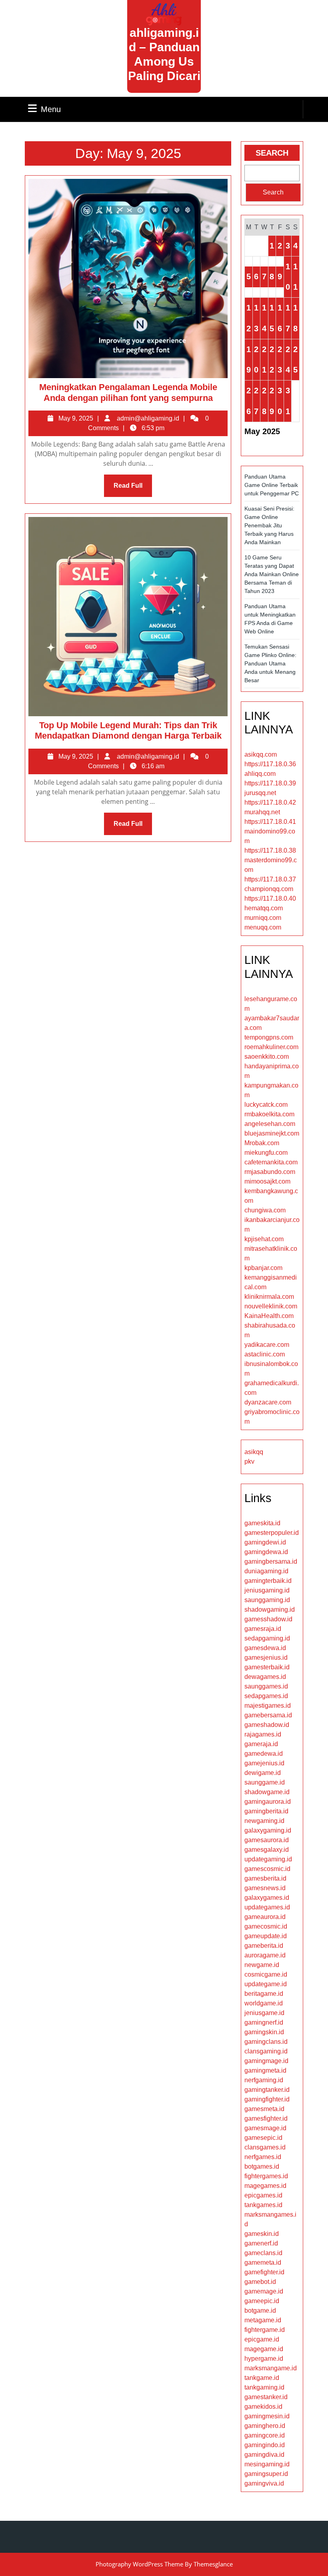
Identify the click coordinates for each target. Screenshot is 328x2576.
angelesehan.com (270, 1124)
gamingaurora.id (268, 1802)
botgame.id (260, 2311)
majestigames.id (268, 1706)
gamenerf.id (261, 2243)
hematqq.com (264, 908)
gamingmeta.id (265, 2070)
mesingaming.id (267, 2464)
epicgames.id (263, 2195)
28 (264, 401)
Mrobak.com (262, 1143)
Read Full (133, 489)
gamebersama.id (268, 1715)
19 (249, 360)
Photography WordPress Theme (139, 2564)
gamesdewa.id (265, 1648)
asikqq (254, 1452)
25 (295, 360)
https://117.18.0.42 (270, 802)
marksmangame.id (271, 2368)
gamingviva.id (264, 2483)
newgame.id (262, 1965)
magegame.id (264, 2349)
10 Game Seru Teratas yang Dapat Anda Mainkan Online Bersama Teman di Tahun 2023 (272, 574)
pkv (249, 1461)
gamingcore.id (265, 2435)
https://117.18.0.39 (270, 783)
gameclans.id (263, 2253)
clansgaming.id (266, 2051)
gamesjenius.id (266, 1658)
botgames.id (262, 2166)
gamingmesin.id (267, 2416)
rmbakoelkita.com (269, 1114)
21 (264, 360)
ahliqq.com (260, 774)
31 (288, 401)
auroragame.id (265, 1955)
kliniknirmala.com (269, 1297)
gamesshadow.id (268, 1619)
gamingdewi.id (265, 1542)
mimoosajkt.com (267, 1181)
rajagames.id (263, 1734)
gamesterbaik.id (267, 1667)
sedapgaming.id (267, 1638)
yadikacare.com (267, 1345)
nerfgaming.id (264, 2080)
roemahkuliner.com (271, 1047)
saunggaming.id (267, 1600)
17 (288, 318)
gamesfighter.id (266, 2118)
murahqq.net (262, 812)
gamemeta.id (263, 2263)
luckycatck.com (266, 1105)
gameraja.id (261, 1744)
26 (249, 401)
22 (272, 360)
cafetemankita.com (271, 1162)
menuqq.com (263, 927)
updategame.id (266, 1984)
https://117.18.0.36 (270, 764)
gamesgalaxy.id (267, 1850)
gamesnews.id (265, 1888)
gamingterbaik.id (268, 1581)
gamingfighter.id (267, 2099)
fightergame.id (265, 2330)
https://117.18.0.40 (270, 898)
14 (264, 318)
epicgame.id (262, 2339)
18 (295, 318)
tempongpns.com (269, 1037)
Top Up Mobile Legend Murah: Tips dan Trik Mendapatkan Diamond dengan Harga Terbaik (128, 730)
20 (256, 360)
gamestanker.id (266, 2397)
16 (280, 318)
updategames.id (267, 1907)
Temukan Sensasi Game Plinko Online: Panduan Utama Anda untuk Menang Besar (270, 663)
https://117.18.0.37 (270, 879)
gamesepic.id (263, 2138)
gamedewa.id (264, 1754)
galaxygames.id (267, 1898)
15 (272, 318)
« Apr (254, 447)
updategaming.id (268, 1859)
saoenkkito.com (267, 1057)
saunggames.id (266, 1686)
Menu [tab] (51, 109)
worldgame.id (264, 2003)
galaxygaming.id (268, 1830)
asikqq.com (261, 754)
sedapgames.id (266, 1696)
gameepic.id (262, 2301)
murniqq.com (263, 918)
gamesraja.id (263, 1629)
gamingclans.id (266, 2042)
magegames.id (265, 2186)
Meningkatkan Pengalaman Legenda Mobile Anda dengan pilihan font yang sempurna (128, 392)
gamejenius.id (264, 1763)
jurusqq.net (260, 793)
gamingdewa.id (266, 1552)
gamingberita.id (266, 1811)
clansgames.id (265, 2147)
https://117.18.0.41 (270, 822)
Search (272, 153)
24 (288, 360)
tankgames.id (263, 2205)
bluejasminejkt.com (272, 1133)
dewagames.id (265, 1677)
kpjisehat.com (264, 1239)
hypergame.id (264, 2359)
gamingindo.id (265, 2445)
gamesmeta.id (264, 2109)
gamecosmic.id (266, 1926)
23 (280, 360)
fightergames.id (266, 2176)
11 (295, 277)
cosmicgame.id (266, 1974)
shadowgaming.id (270, 1609)
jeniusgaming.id (267, 1590)
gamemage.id (264, 2291)
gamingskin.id (264, 2032)
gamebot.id (260, 2282)
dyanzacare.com (268, 1402)
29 (272, 401)
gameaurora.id (265, 1917)
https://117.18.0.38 (270, 850)
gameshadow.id (267, 1725)
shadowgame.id (267, 1792)
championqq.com (269, 889)
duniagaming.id (266, 1571)
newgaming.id (264, 1821)
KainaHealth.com (269, 1316)
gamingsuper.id (266, 2474)
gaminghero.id (265, 2426)
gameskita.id (262, 1523)
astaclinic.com (265, 1354)
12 (249, 318)
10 (288, 277)
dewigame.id (263, 1773)
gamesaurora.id (267, 1840)
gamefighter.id (264, 2272)
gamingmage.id (266, 2061)
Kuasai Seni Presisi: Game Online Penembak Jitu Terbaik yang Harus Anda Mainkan (269, 525)
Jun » (280, 447)
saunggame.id (265, 1782)
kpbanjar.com (263, 1268)
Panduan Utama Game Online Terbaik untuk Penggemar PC (272, 485)
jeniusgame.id (264, 2013)
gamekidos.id (263, 2407)
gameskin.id (262, 2234)
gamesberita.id (265, 1878)
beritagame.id (264, 1994)
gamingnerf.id (264, 2022)
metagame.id (263, 2320)
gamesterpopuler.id (272, 1533)
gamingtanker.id (267, 2090)
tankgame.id (262, 2378)
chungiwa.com (265, 1210)
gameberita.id (264, 1946)
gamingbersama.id (271, 1561)
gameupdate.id (266, 1936)
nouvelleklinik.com (271, 1306)
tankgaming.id (264, 2387)
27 (256, 401)
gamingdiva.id (264, 2455)
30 (280, 401)
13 (256, 318)
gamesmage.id (265, 2128)
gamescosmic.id (267, 1869)
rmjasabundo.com (270, 1172)
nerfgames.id (263, 2157)
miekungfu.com (266, 1153)
